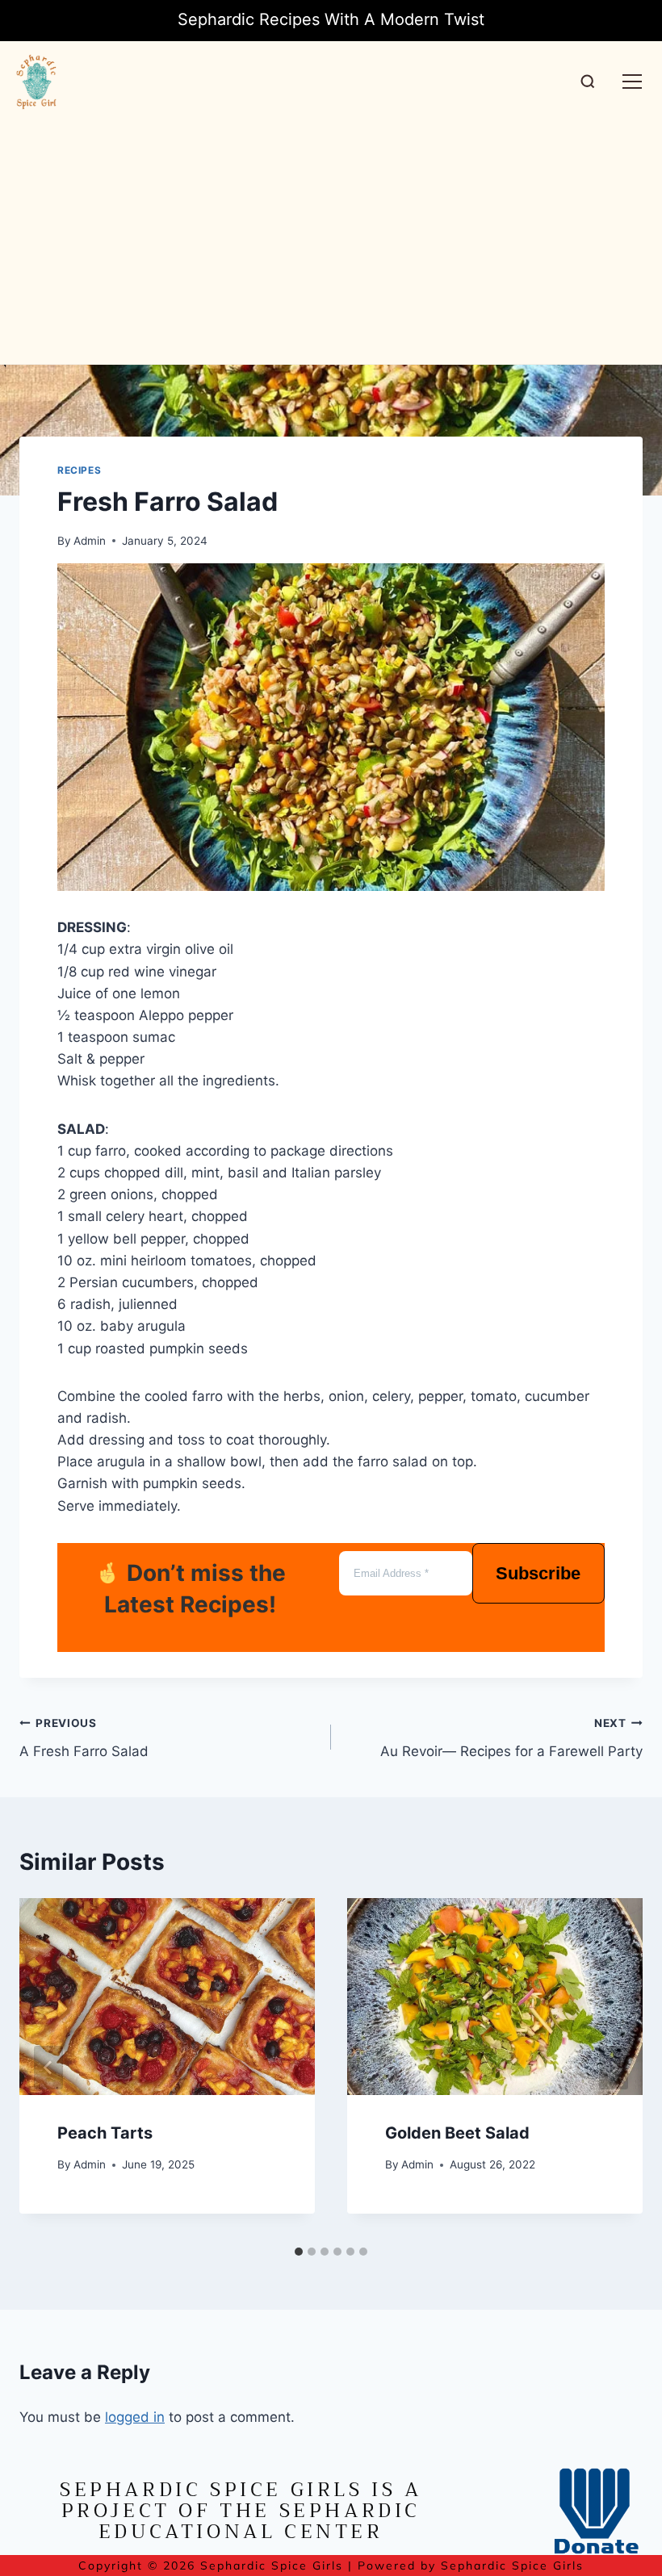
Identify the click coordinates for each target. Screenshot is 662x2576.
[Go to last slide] (48, 2068)
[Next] (614, 2068)
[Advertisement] (331, 243)
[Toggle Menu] (632, 82)
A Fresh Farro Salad (84, 1738)
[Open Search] (588, 82)
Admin (90, 541)
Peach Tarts (105, 2133)
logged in (135, 2417)
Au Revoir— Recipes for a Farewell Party (511, 1738)
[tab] (299, 2252)
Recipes (79, 470)
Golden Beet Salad (459, 2133)
